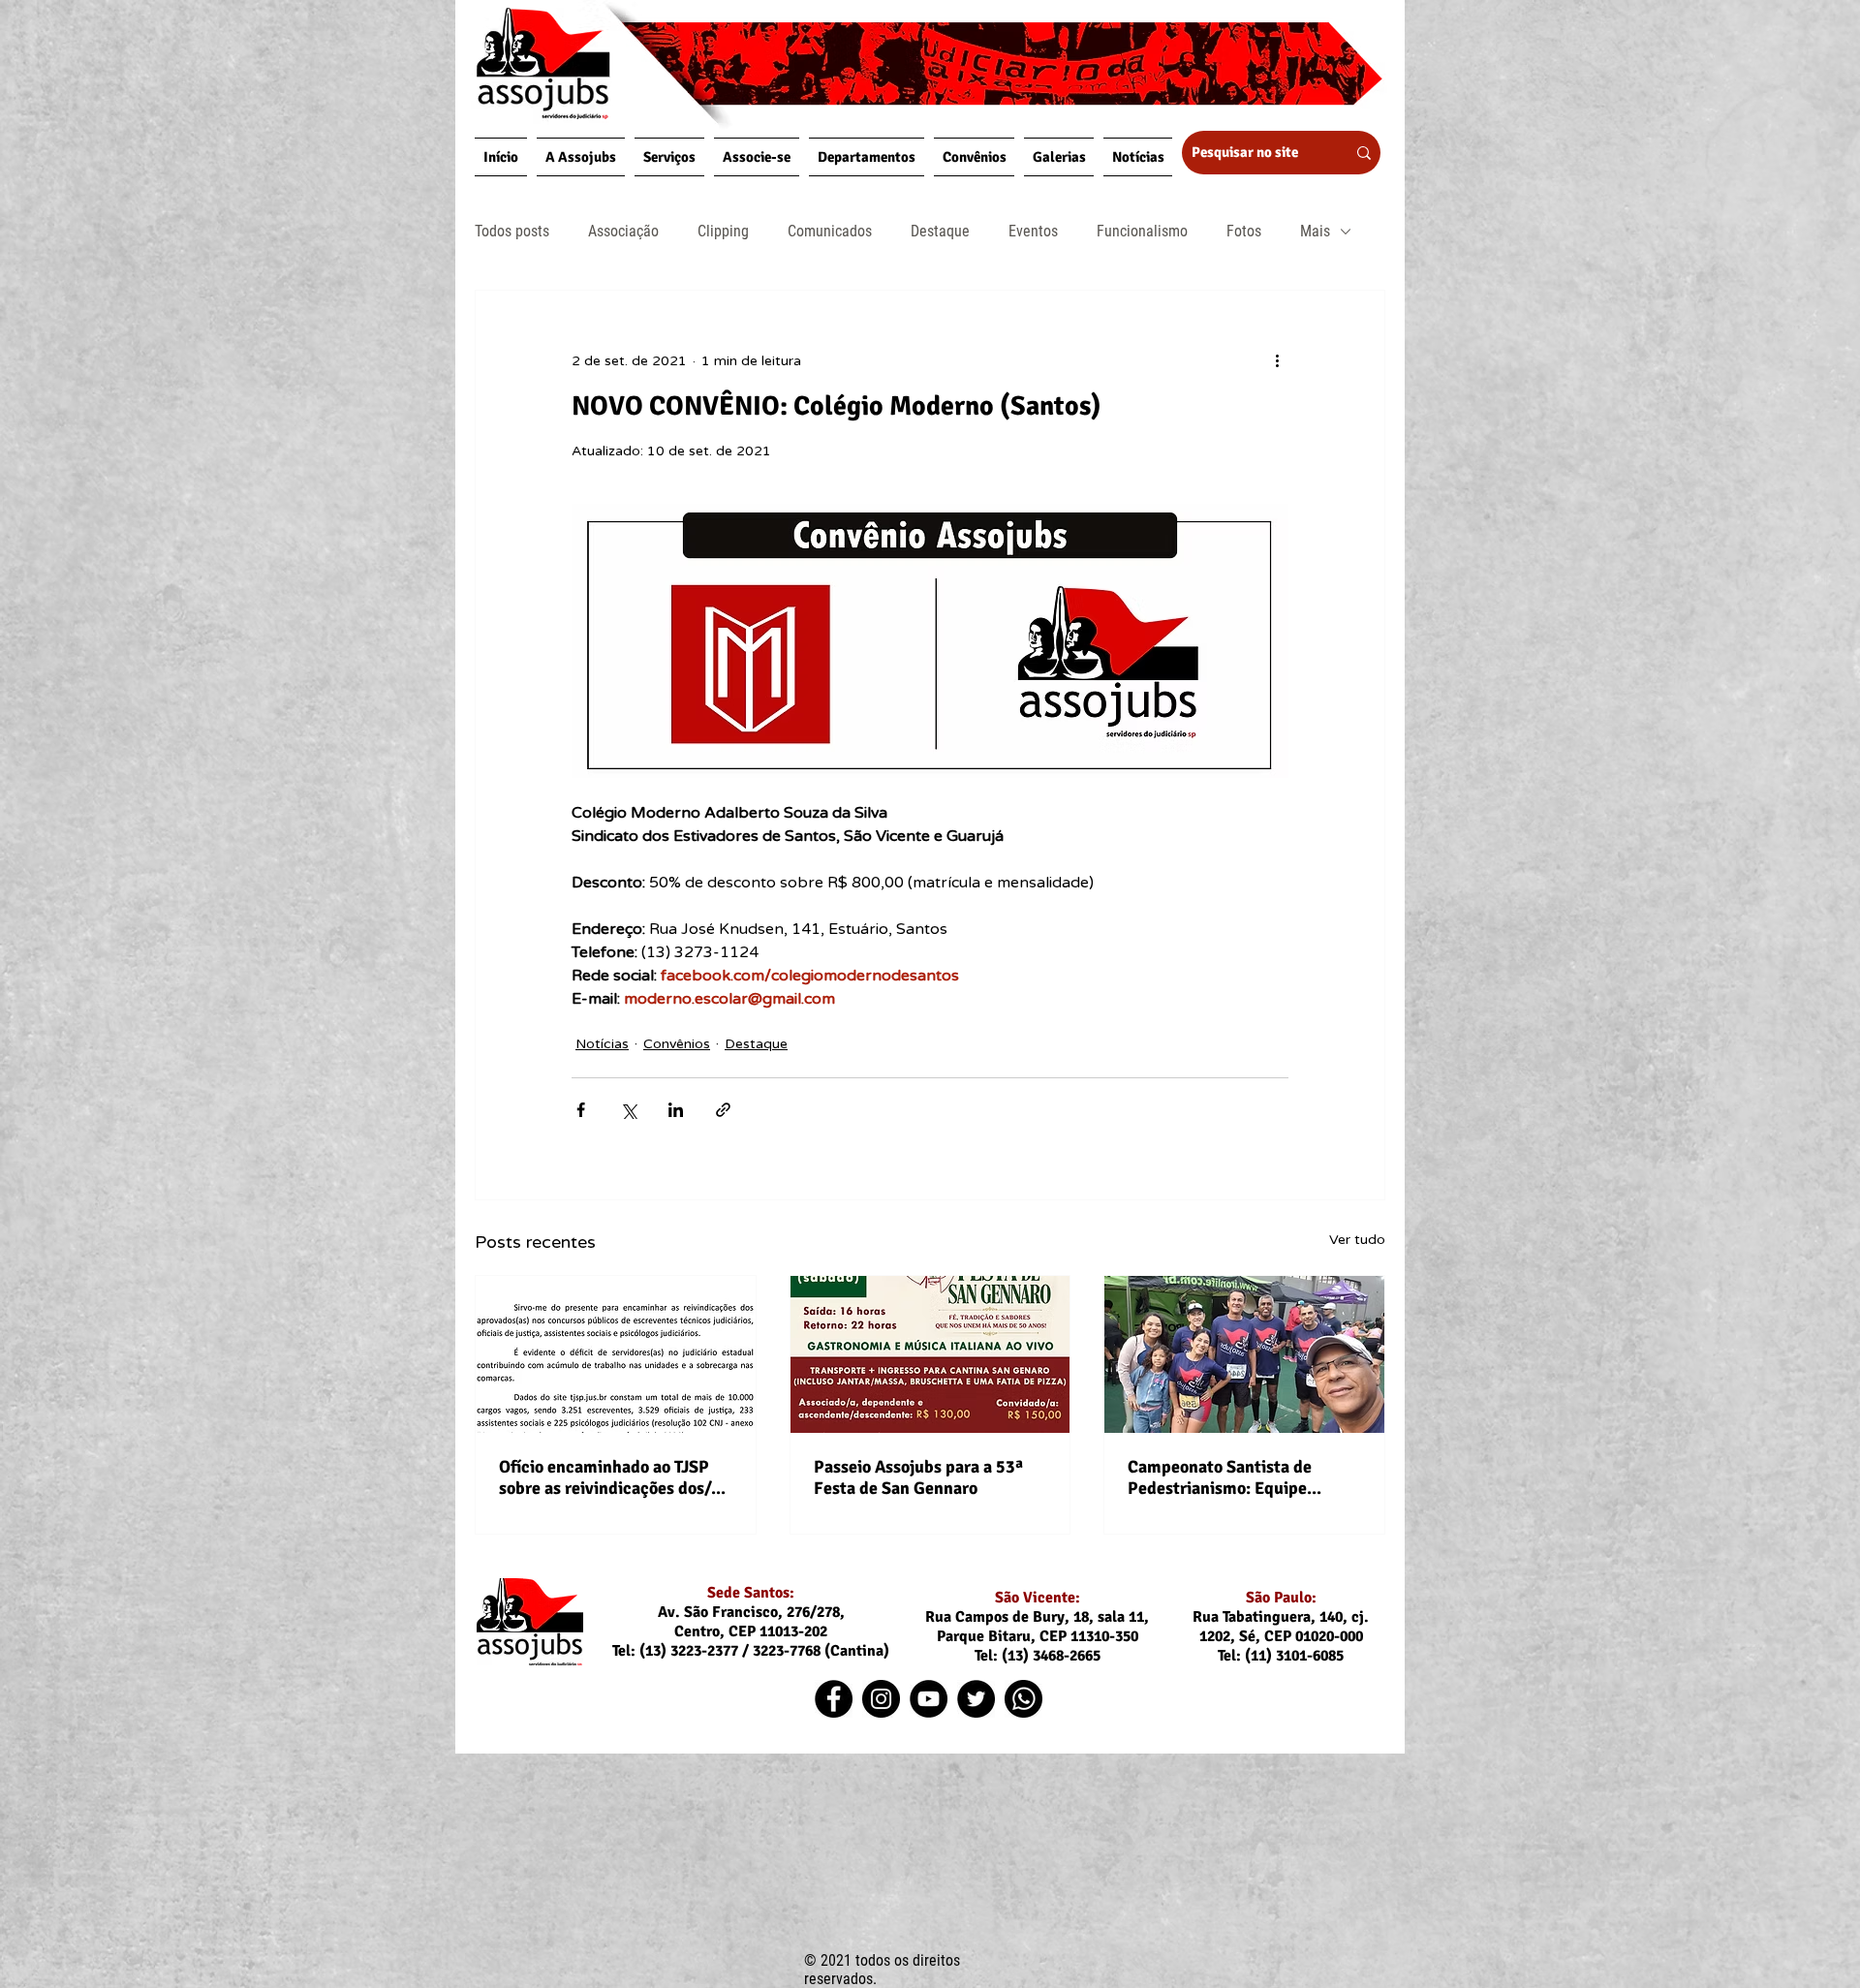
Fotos (1244, 231)
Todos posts (512, 231)
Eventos (1033, 231)
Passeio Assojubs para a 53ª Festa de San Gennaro (918, 1477)
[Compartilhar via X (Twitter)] (628, 1110)
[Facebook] (834, 1699)
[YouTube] (929, 1699)
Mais (1315, 231)
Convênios (677, 1044)
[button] (581, 157)
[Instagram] (881, 1699)
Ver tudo (1357, 1240)
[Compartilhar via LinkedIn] (676, 1110)
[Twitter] (976, 1699)
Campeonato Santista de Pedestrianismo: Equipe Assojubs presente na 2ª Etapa (1242, 1477)
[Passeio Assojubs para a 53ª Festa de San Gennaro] (930, 1354)
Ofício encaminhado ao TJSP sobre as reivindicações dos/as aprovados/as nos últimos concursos (613, 1477)
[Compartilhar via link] (723, 1110)
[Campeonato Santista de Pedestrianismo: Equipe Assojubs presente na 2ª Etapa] (1244, 1354)
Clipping (723, 231)
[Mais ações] (1277, 360)
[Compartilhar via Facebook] (581, 1110)
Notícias (602, 1044)
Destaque (940, 231)
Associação (623, 231)
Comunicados (830, 231)
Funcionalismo (1142, 231)
